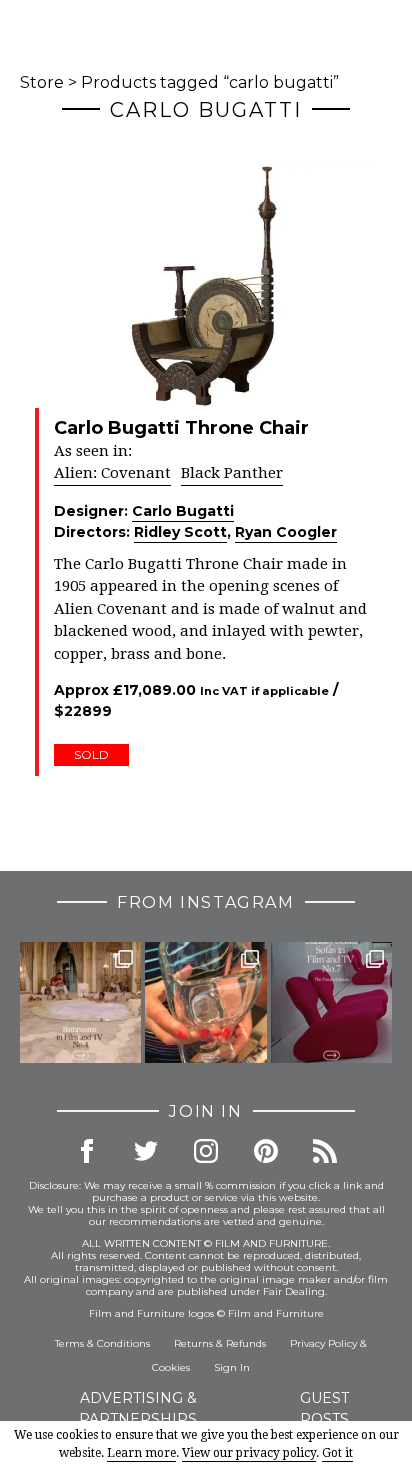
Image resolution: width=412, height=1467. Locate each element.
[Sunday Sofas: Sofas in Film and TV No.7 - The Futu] (331, 1002)
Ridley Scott (180, 532)
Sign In (232, 1367)
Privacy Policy (323, 1343)
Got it (337, 1453)
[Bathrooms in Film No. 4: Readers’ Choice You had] (80, 1002)
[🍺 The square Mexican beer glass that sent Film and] (205, 1002)
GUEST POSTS (324, 1408)
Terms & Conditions (102, 1343)
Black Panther (232, 473)
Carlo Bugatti (183, 511)
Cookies (171, 1367)
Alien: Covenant (112, 473)
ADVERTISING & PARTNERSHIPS (138, 1408)
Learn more (141, 1453)
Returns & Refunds (220, 1343)
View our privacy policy (249, 1453)
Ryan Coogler (286, 532)
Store (42, 82)
